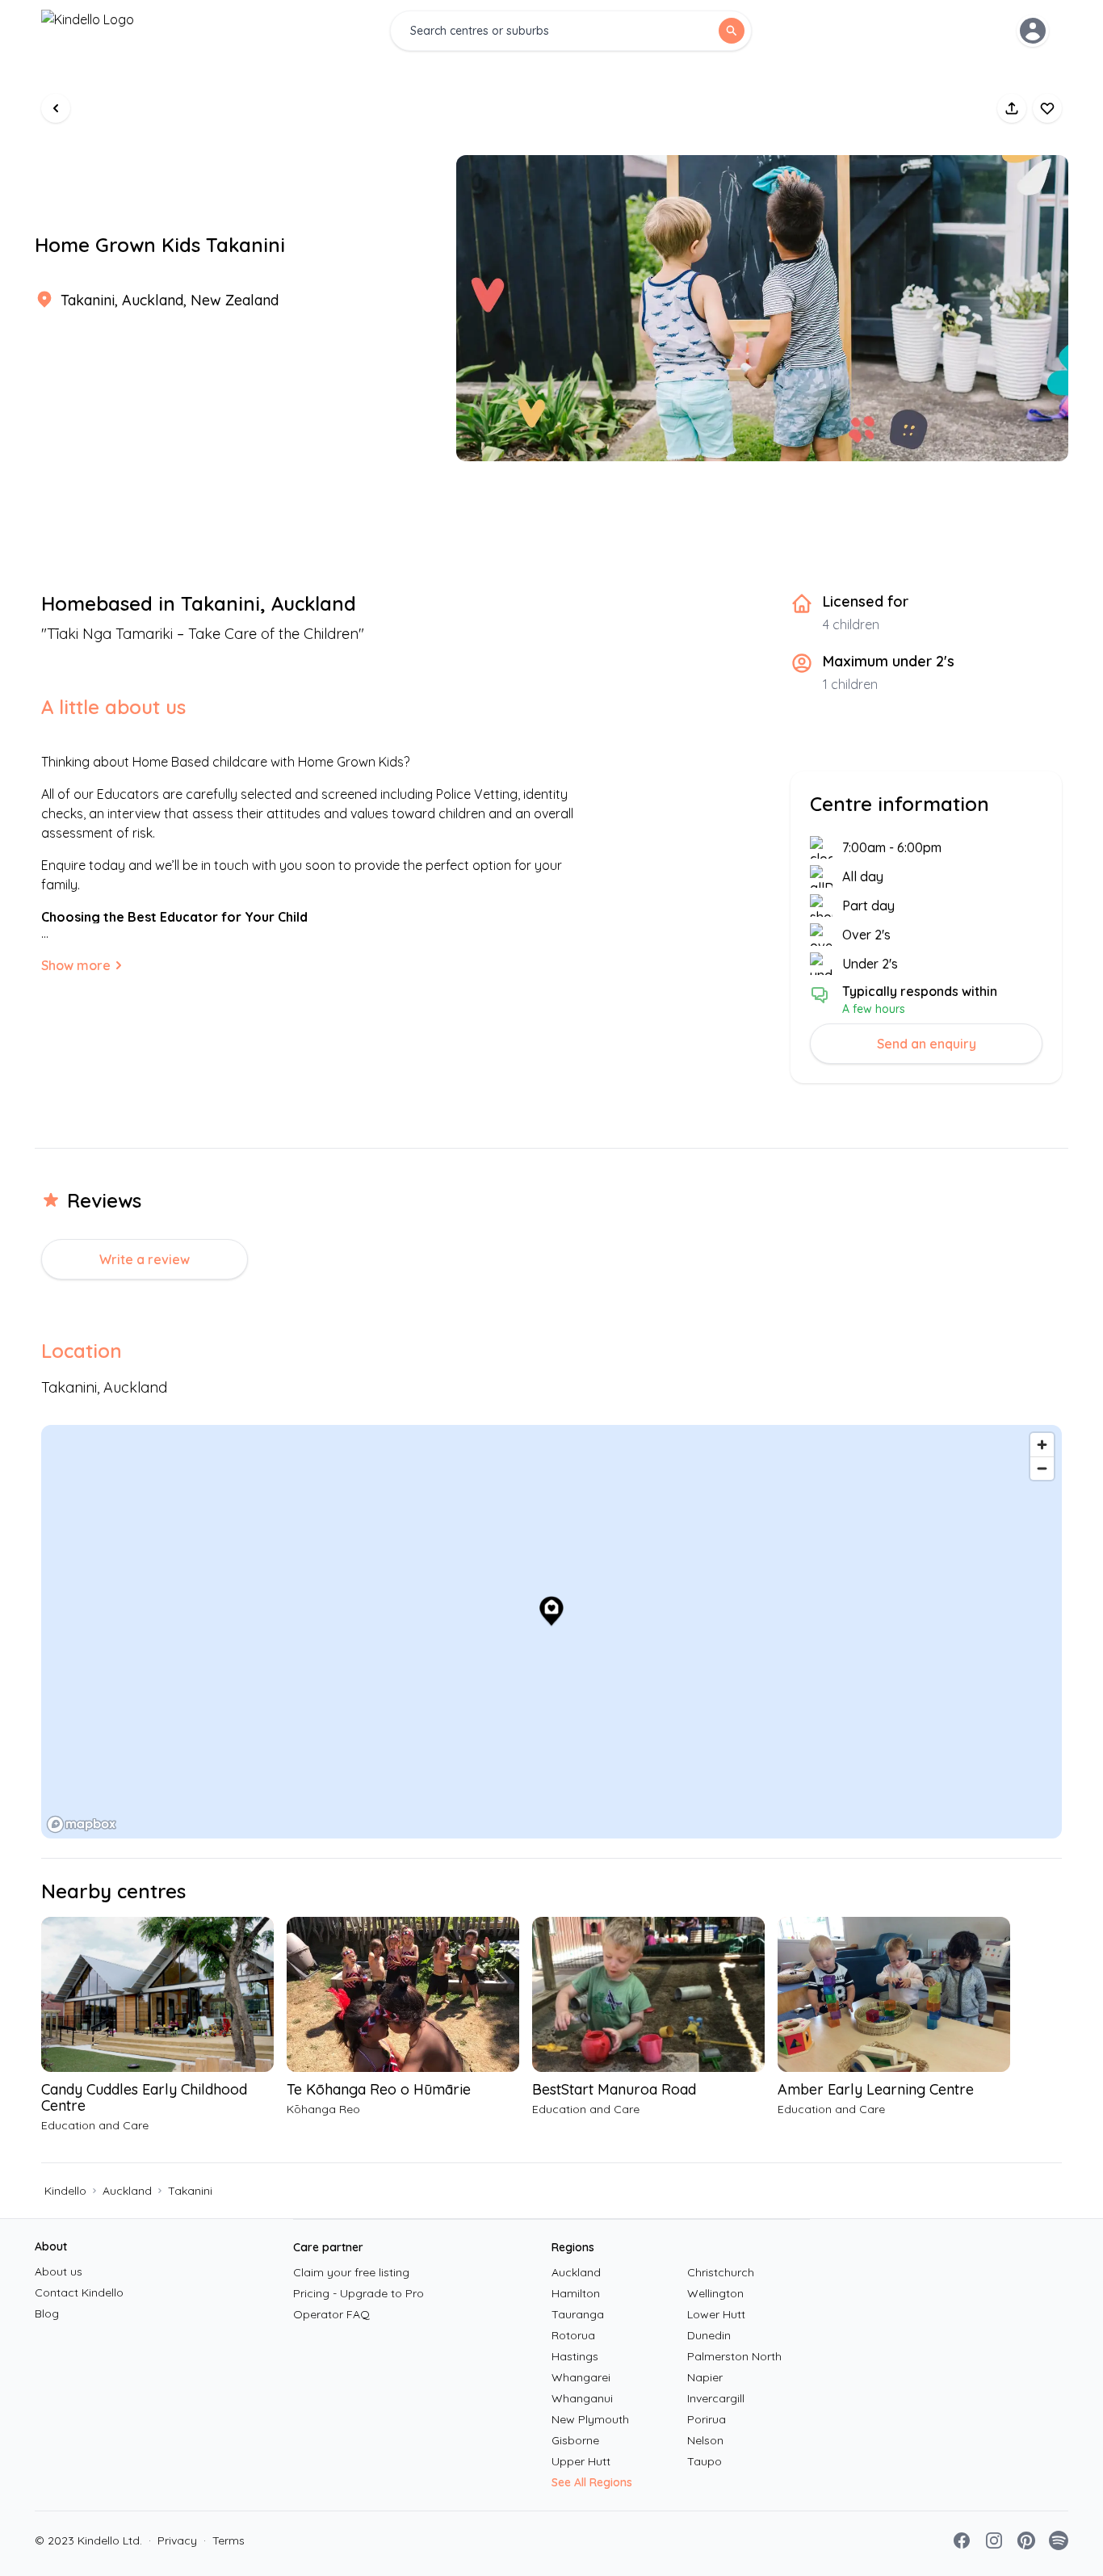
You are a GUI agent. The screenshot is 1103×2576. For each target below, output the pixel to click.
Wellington (715, 2293)
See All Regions (592, 2482)
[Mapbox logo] (82, 1824)
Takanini (190, 2191)
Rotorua (573, 2335)
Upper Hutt (581, 2461)
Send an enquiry (927, 1044)
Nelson (705, 2440)
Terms (224, 2540)
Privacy (173, 2540)
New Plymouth (590, 2419)
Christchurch (721, 2272)
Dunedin (709, 2335)
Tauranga (578, 2314)
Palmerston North (734, 2356)
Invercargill (716, 2398)
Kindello (65, 2191)
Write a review (145, 1259)
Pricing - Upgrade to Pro (359, 2293)
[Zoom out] (1042, 1468)
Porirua (707, 2419)
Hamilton (576, 2293)
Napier (705, 2377)
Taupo (705, 2461)
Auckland (127, 2191)
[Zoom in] (1042, 1445)
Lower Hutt (716, 2314)
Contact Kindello (79, 2292)
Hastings (575, 2356)
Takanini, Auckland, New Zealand (170, 300)
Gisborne (575, 2440)
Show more (76, 965)
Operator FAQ (331, 2314)
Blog (47, 2313)
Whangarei (581, 2377)
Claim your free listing (351, 2272)
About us (59, 2271)
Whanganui (582, 2398)
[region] (551, 1632)
